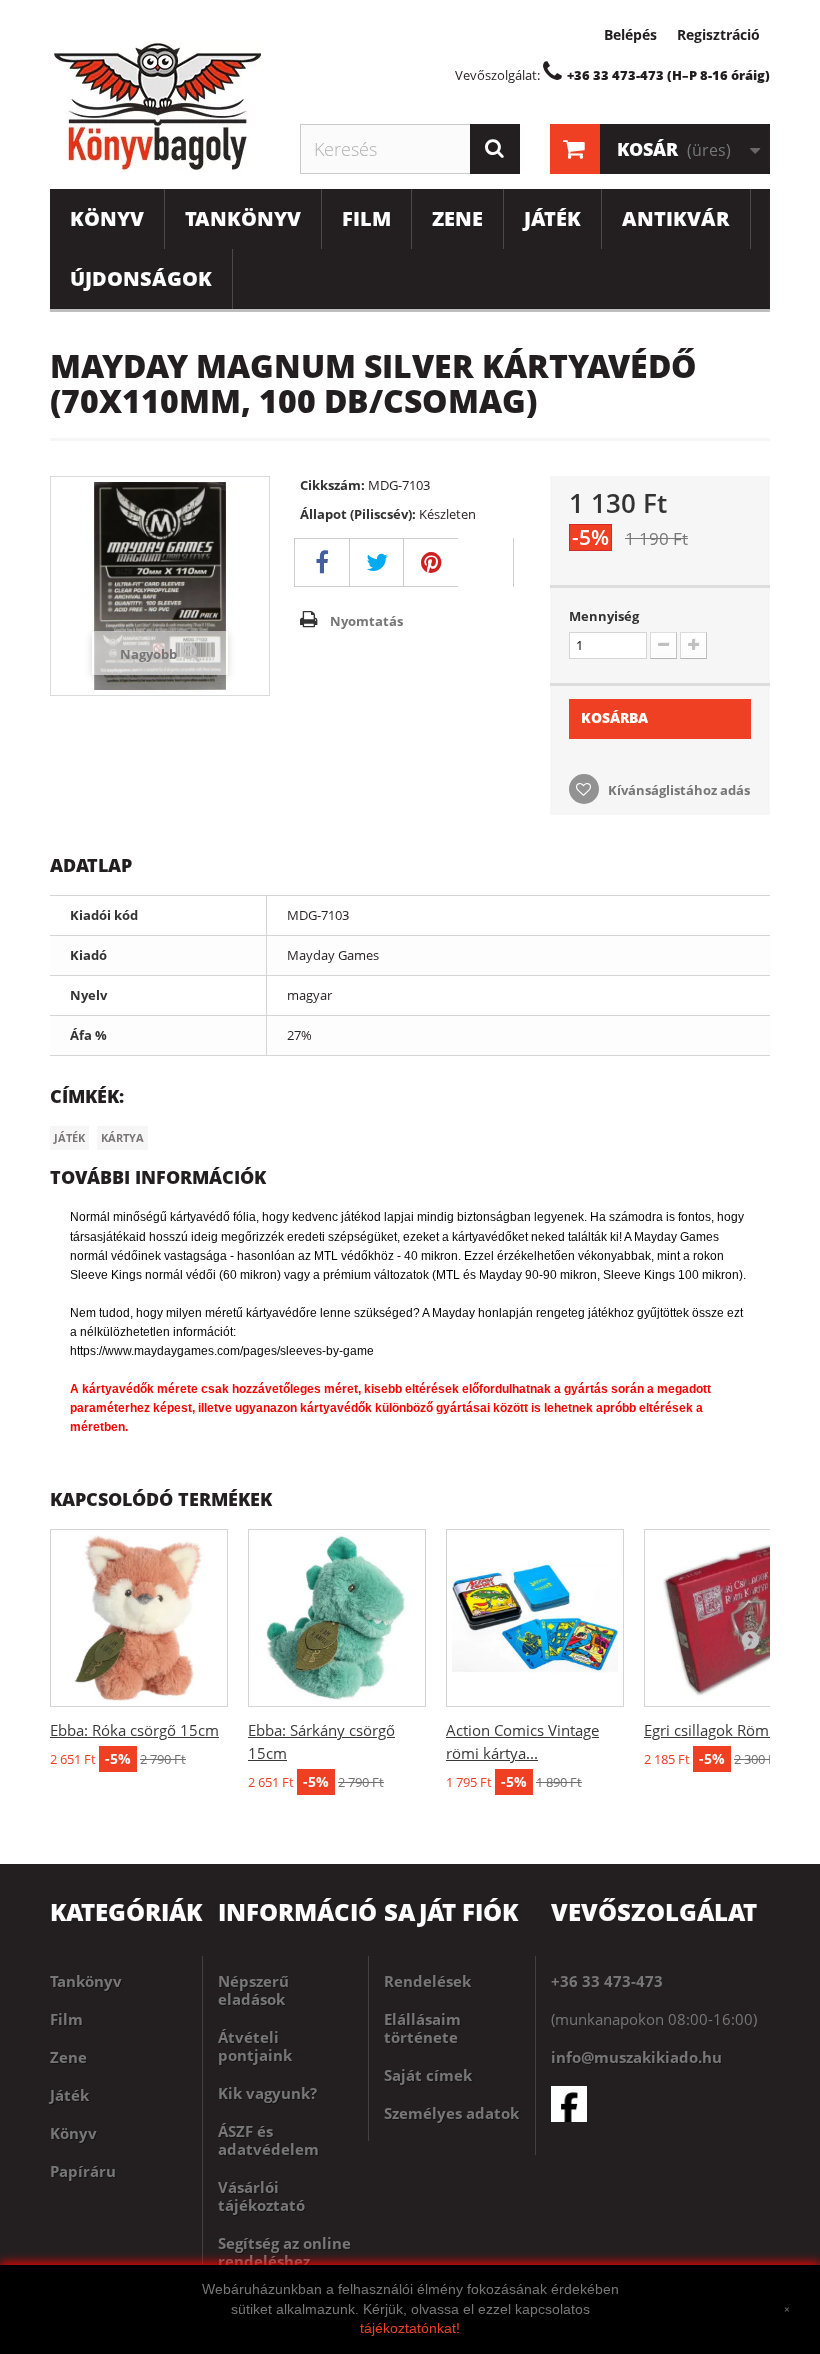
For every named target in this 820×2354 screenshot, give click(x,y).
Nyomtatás (366, 621)
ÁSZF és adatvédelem (268, 2140)
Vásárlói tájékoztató (261, 2196)
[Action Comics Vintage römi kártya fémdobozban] (535, 1618)
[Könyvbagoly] (160, 106)
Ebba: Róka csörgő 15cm (134, 1730)
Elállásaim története (422, 2028)
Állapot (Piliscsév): (358, 514)
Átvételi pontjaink (255, 2046)
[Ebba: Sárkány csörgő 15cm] (337, 1618)
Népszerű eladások (253, 1990)
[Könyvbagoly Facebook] (660, 2104)
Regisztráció (718, 34)
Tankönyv (243, 218)
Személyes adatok (451, 2113)
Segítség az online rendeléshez (284, 2252)
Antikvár (676, 218)
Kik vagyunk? (267, 2093)
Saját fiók (451, 1911)
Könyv (107, 218)
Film (366, 218)
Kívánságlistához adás (677, 790)
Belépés (630, 34)
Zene (457, 218)
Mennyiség (604, 616)
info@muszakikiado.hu (636, 2057)
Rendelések (427, 1981)
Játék (552, 218)
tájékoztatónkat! (410, 2328)
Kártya (122, 1137)
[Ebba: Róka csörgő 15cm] (139, 1618)
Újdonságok (141, 278)
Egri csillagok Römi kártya (732, 1730)
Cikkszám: (332, 485)
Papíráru (83, 2171)
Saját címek (428, 2075)
